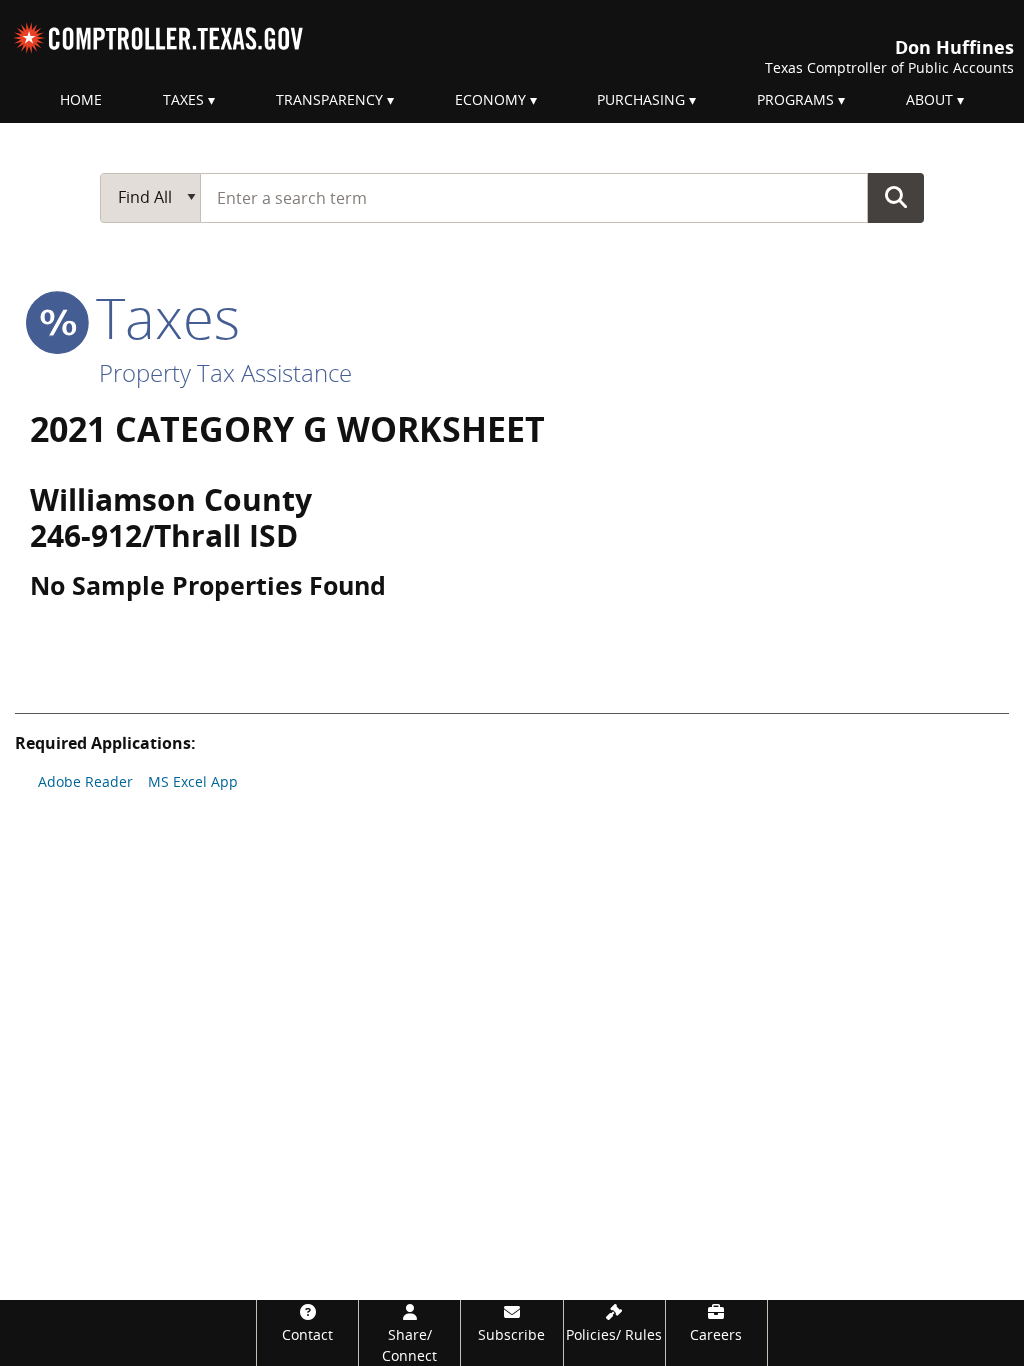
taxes (160, 317)
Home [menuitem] (81, 99)
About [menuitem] (929, 99)
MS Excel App (193, 781)
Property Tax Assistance (225, 372)
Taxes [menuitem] (183, 99)
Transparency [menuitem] (329, 99)
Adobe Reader (85, 781)
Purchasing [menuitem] (641, 99)
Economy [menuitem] (490, 99)
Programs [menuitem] (795, 99)
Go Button (896, 197)
